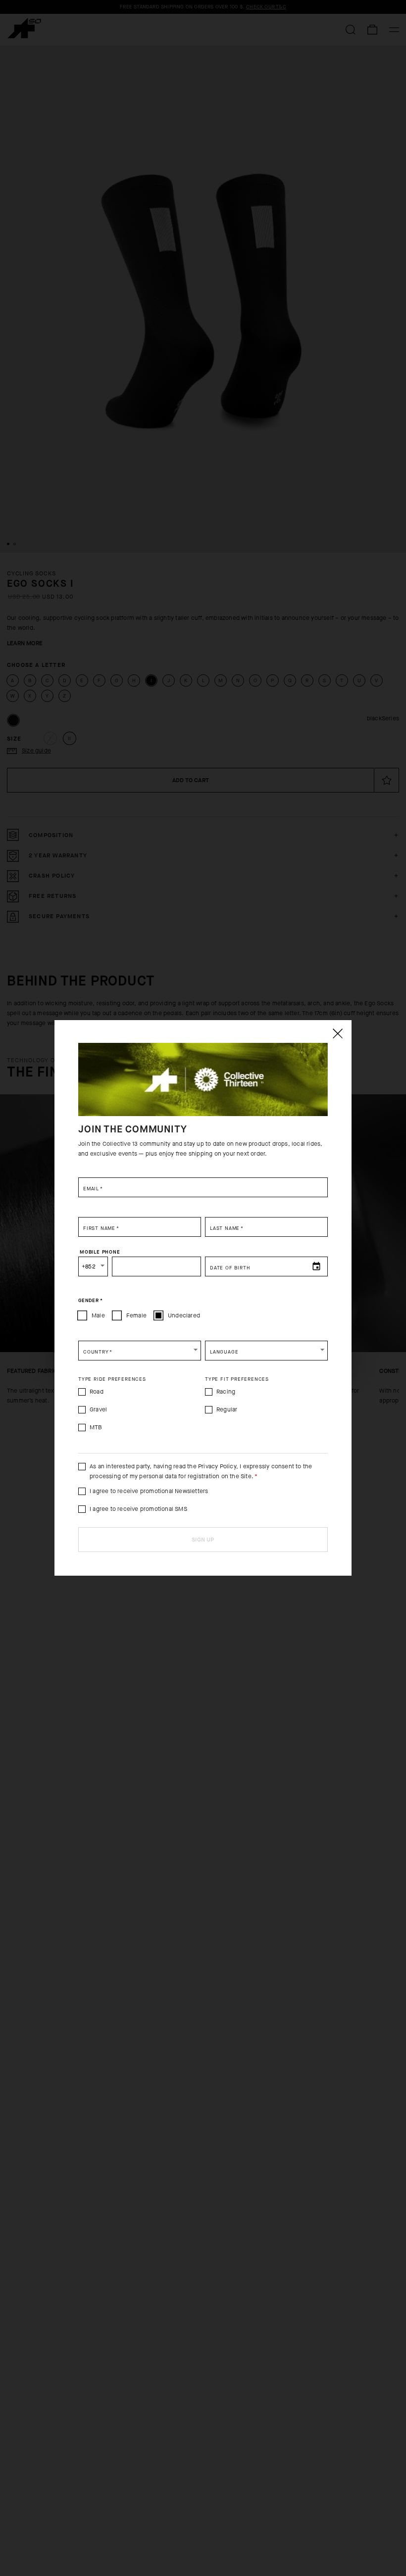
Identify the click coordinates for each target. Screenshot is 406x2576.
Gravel (98, 1409)
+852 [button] (89, 1266)
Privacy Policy (217, 1466)
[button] (140, 1351)
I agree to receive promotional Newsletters (149, 1491)
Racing (226, 1392)
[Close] (337, 1033)
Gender (90, 1301)
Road (97, 1392)
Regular (227, 1409)
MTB (96, 1427)
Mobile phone (100, 1252)
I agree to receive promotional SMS (138, 1509)
